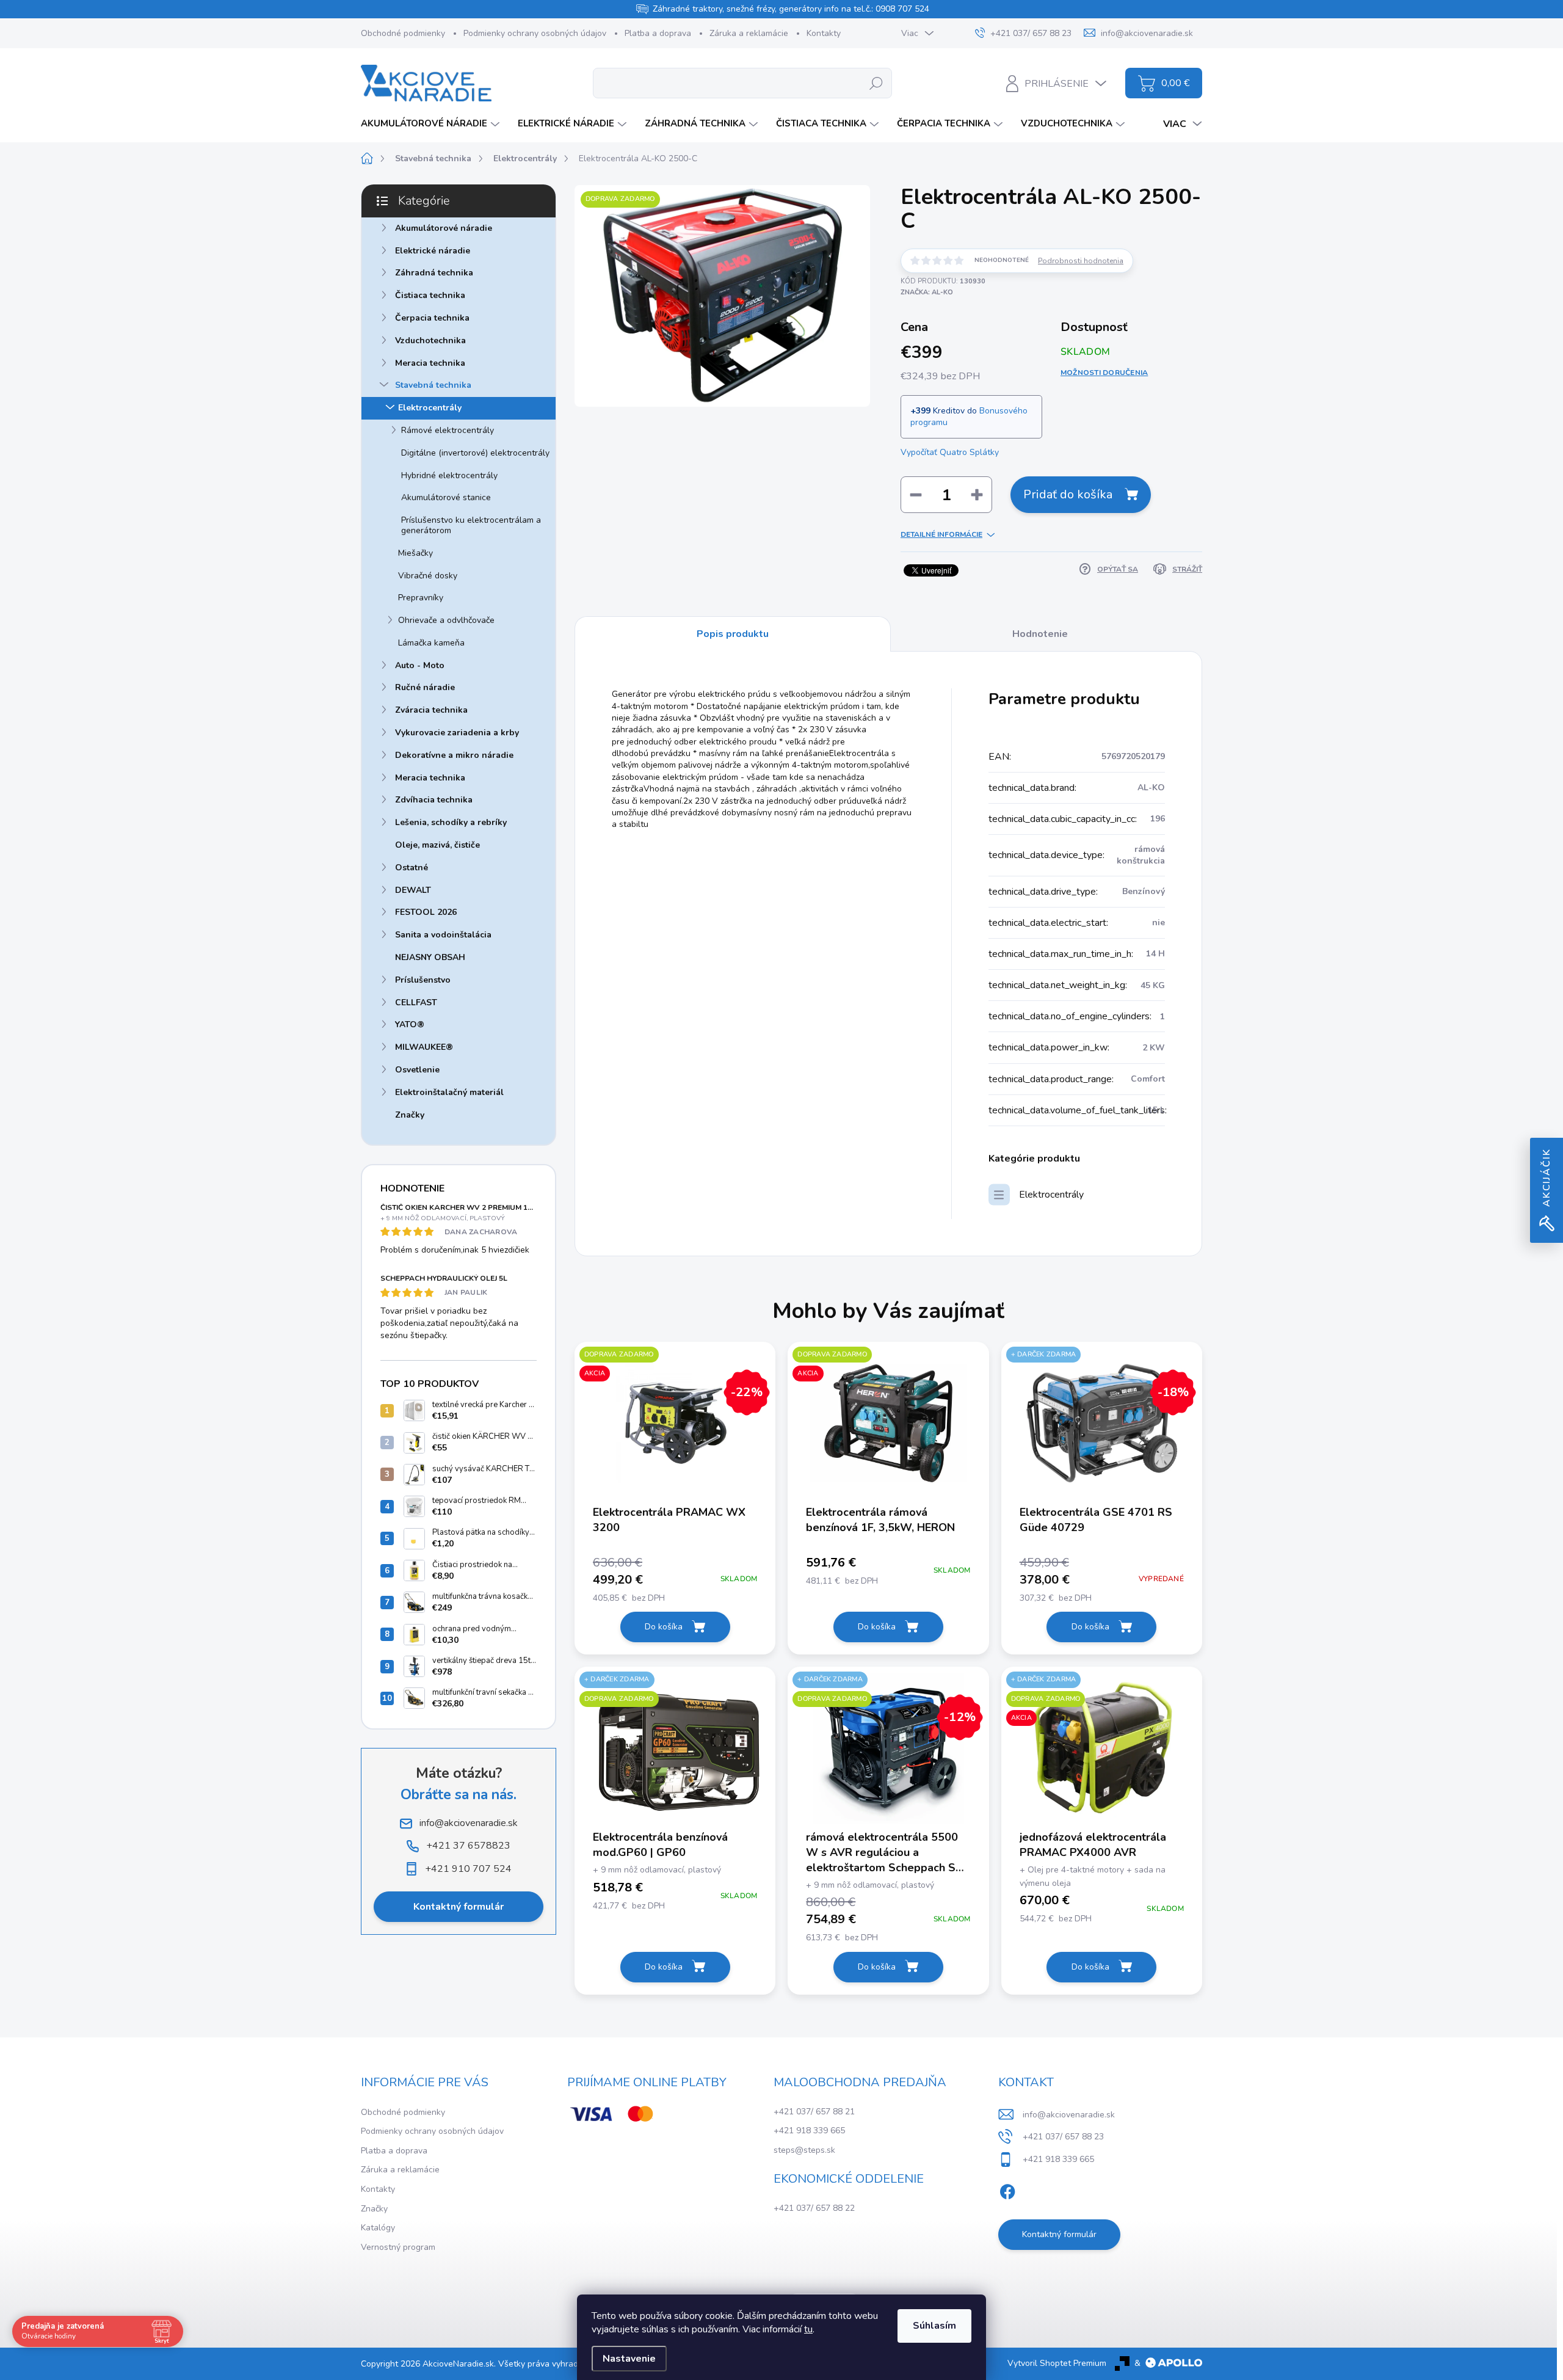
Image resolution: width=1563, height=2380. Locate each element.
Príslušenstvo (423, 980)
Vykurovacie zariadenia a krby (457, 733)
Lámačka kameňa (431, 643)
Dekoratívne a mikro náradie (454, 755)
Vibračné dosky (428, 576)
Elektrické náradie (433, 251)
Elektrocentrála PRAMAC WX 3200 (669, 1520)
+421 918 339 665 (809, 2131)
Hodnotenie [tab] (1040, 634)
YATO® (410, 1024)
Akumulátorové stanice (446, 497)
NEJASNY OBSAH (430, 957)
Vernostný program (398, 2247)
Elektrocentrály (430, 408)
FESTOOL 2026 (426, 912)
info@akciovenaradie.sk (1069, 2115)
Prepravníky (421, 598)
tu (808, 2329)
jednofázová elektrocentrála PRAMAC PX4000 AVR (1093, 1845)
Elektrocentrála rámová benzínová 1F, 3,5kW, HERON (880, 1520)
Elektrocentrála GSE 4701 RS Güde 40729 (1096, 1520)
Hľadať (876, 83)
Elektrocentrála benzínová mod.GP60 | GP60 (660, 1845)
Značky (410, 1115)
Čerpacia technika (432, 318)
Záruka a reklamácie (749, 33)
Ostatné (412, 868)
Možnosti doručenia (1104, 373)
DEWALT (413, 890)
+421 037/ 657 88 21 (814, 2112)
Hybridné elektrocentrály (449, 475)
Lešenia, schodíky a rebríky (451, 822)
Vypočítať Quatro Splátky (950, 452)
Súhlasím (934, 2326)
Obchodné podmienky (403, 33)
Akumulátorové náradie (444, 228)
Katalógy (378, 2228)
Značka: (927, 292)
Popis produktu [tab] (733, 634)
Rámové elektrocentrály (448, 430)
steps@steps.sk (804, 2150)
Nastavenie (629, 2359)
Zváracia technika (431, 710)
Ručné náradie (425, 687)
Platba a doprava (658, 33)
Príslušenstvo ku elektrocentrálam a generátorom (471, 525)
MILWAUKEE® (424, 1047)
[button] (675, 1579)
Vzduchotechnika (430, 340)
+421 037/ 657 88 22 (814, 2208)
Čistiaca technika (430, 295)
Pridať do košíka (1068, 494)
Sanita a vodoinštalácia (443, 935)
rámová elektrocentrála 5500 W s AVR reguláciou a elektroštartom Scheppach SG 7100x (885, 1853)
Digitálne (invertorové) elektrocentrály (475, 453)
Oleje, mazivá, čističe (437, 845)
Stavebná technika (433, 385)
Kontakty (824, 33)
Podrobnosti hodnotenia (1081, 261)
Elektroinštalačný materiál (449, 1092)
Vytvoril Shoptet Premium (1057, 2363)
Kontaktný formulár (459, 1907)
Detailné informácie (941, 534)
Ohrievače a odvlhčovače (446, 620)
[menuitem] (432, 124)
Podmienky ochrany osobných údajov (535, 33)
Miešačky (415, 553)
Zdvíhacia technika (434, 800)
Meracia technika (430, 363)
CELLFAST (416, 1003)
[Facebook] (1007, 2190)
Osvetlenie (417, 1070)
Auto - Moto (420, 665)
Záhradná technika (434, 273)
